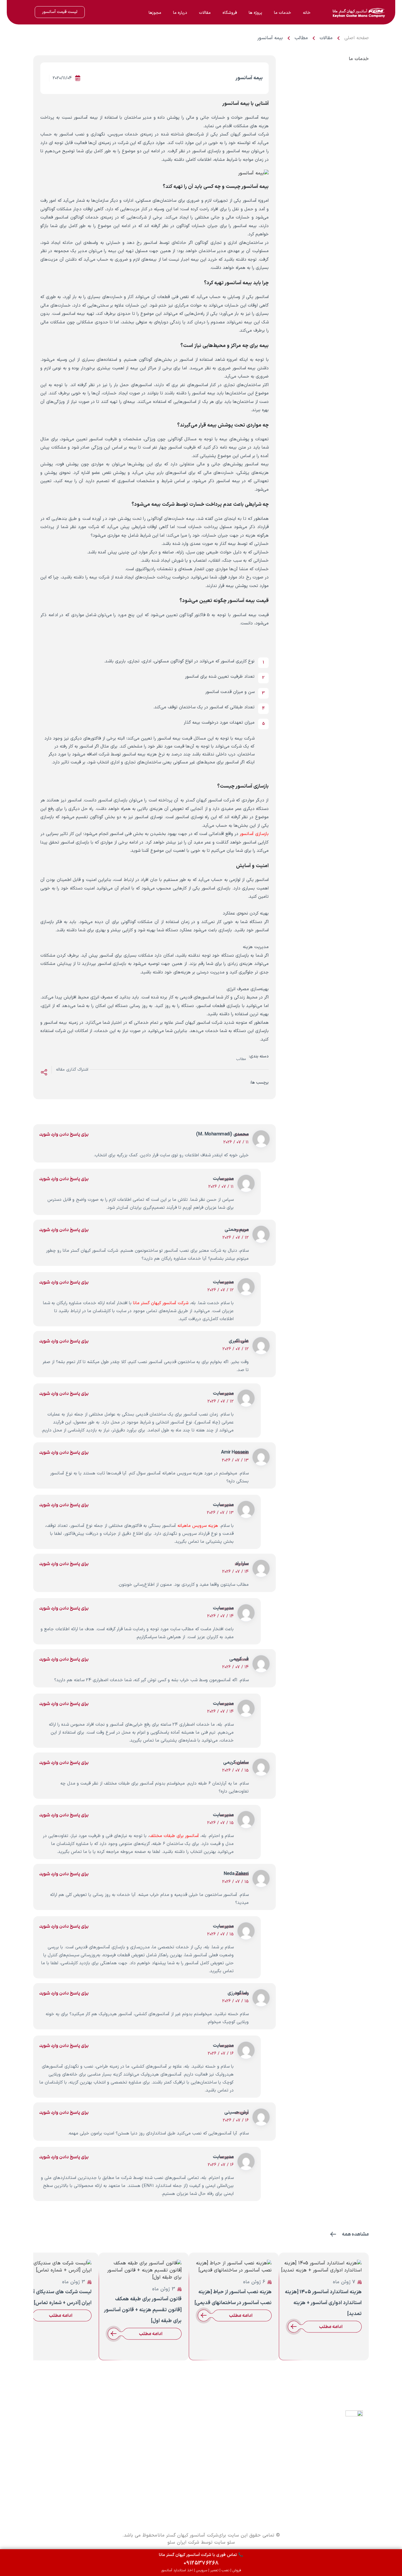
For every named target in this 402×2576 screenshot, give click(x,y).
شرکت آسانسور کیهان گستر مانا (161, 1303)
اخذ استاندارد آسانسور (186, 2465)
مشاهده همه (355, 2234)
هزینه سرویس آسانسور (129, 2465)
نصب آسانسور (193, 2457)
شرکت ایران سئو (183, 2542)
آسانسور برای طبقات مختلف (174, 1836)
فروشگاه (230, 13)
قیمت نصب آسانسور (70, 2483)
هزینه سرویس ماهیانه (198, 1526)
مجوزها (155, 13)
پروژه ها (255, 13)
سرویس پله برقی (190, 2474)
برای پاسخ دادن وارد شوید (64, 1134)
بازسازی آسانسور (254, 834)
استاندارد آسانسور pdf (69, 2492)
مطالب (301, 38)
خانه (307, 13)
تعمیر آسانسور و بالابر (186, 2448)
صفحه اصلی (357, 38)
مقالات (205, 13)
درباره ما (180, 13)
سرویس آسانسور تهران (185, 2439)
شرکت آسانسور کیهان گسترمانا (338, 2429)
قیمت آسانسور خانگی (186, 2430)
